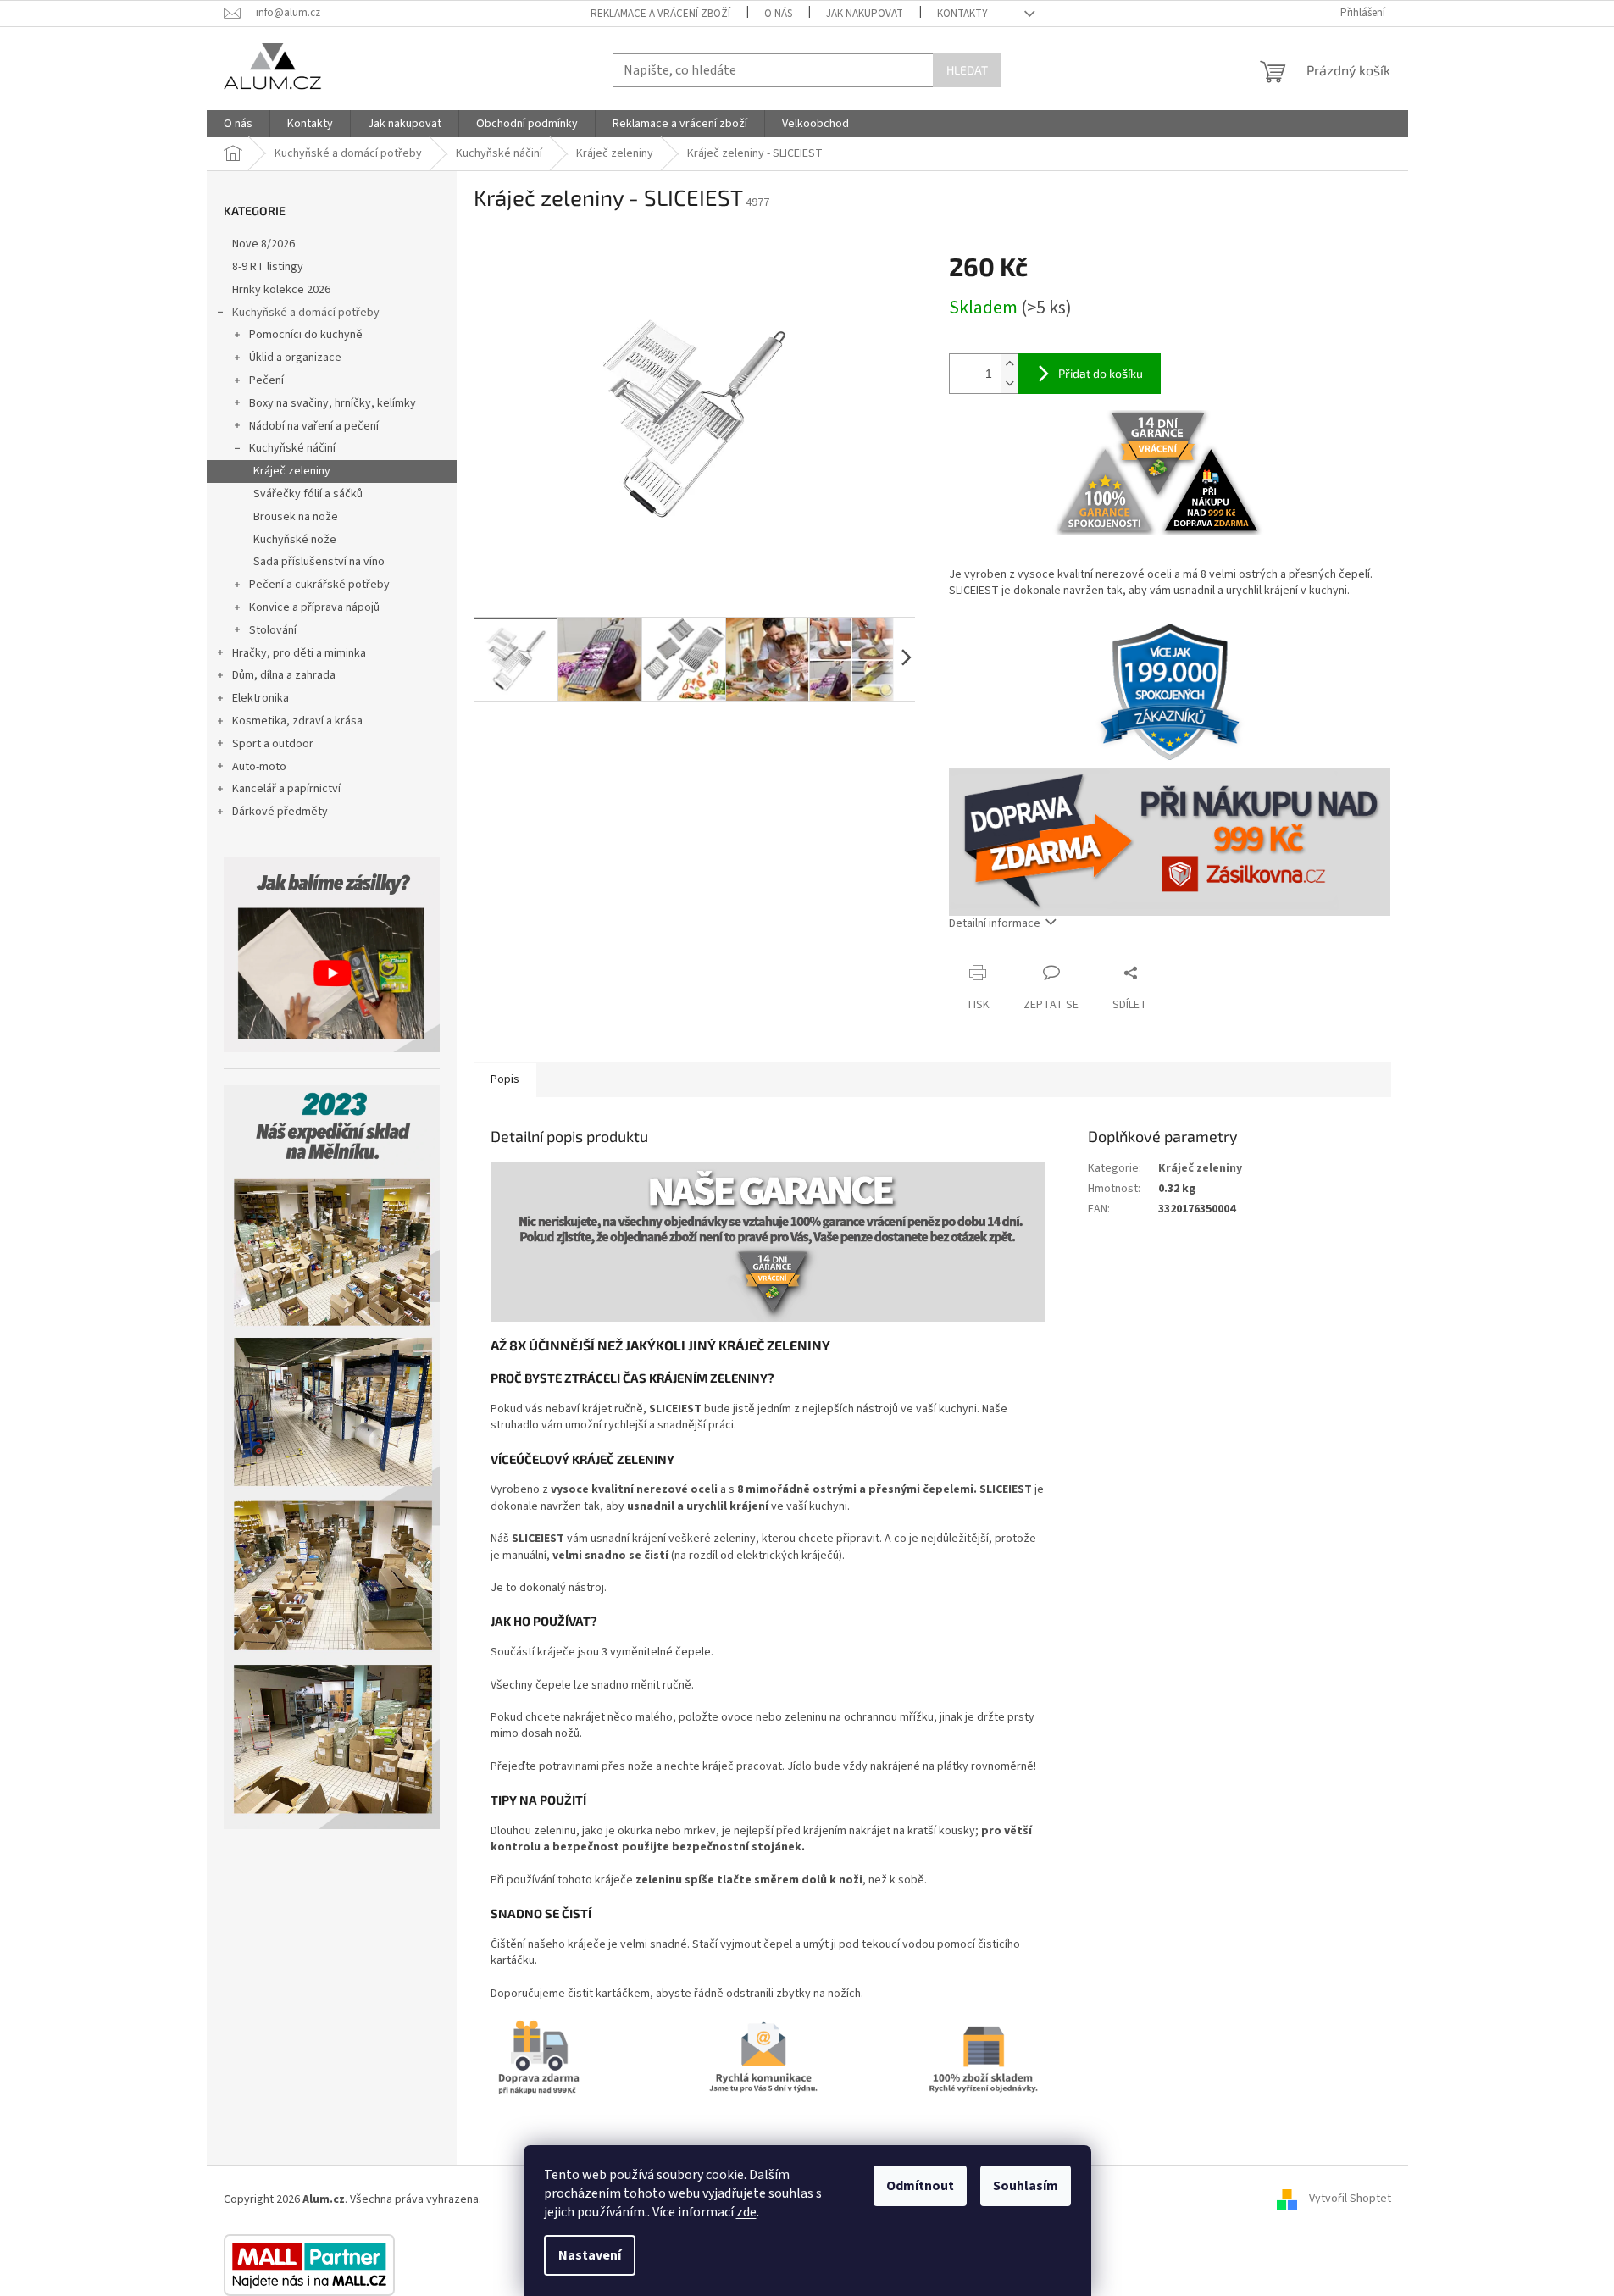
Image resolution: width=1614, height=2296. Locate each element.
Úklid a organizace (295, 358)
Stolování (273, 630)
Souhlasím (1026, 2186)
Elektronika (261, 698)
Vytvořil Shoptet (1350, 2199)
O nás (778, 14)
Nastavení (590, 2255)
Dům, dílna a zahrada (284, 675)
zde (746, 2212)
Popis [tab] (505, 1079)
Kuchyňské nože (295, 540)
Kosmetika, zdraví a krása (297, 721)
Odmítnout (920, 2186)
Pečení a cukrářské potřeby (319, 585)
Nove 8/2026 (263, 244)
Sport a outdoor (273, 744)
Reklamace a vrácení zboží (660, 14)
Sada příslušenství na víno (319, 562)
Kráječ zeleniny (292, 471)
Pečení (266, 380)
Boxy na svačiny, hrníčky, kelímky (333, 403)
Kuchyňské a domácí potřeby (306, 313)
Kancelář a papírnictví (286, 789)
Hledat (967, 70)
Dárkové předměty (280, 812)
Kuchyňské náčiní (292, 448)
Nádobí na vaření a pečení (314, 426)
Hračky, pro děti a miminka (299, 653)
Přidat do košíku (1101, 373)
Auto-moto (259, 767)
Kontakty (962, 14)
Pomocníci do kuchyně (306, 335)
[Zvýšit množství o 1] (1009, 364)
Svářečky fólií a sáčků (308, 494)
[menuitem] (238, 124)
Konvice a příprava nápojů (314, 607)
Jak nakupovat (865, 14)
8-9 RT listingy (268, 267)
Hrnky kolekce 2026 (281, 290)
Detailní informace (995, 923)
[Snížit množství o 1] (1009, 383)
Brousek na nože (296, 517)
